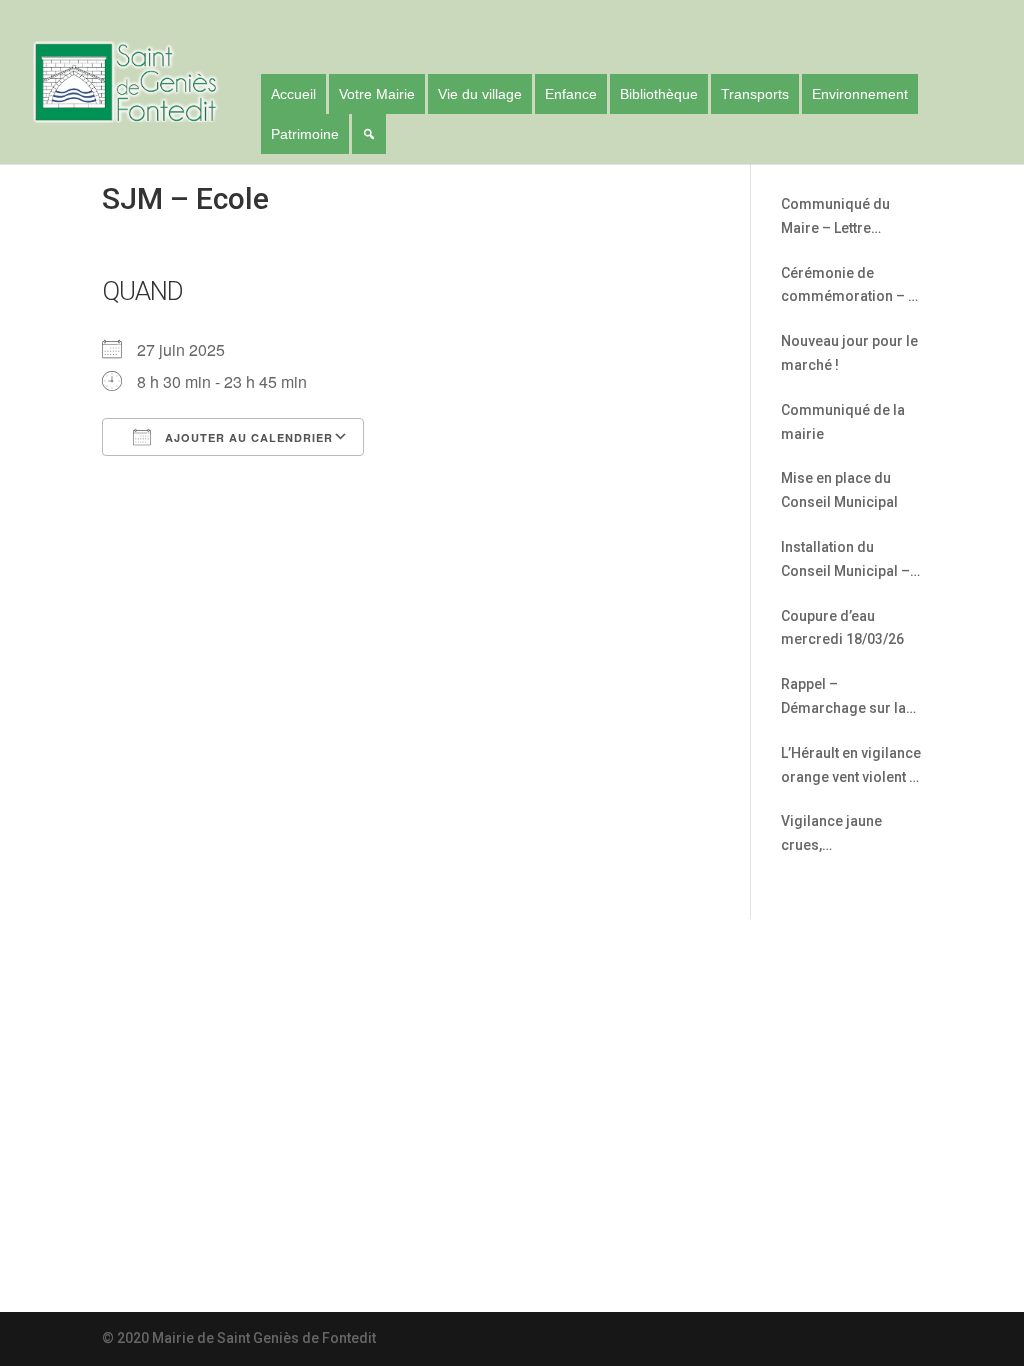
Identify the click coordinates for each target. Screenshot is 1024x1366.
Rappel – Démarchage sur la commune (843, 698)
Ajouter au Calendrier (247, 437)
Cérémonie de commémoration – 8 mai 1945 (848, 287)
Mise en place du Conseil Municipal (839, 490)
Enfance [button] (571, 94)
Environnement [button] (860, 94)
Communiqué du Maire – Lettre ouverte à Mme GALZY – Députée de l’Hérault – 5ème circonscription (846, 218)
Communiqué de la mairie (843, 422)
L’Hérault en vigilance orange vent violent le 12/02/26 (851, 767)
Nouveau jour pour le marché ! (849, 353)
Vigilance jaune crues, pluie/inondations (839, 835)
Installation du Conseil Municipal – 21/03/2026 (845, 561)
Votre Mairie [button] (377, 94)
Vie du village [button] (480, 94)
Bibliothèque (659, 94)
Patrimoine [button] (305, 134)
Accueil (293, 94)
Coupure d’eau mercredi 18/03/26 (842, 628)
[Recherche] (369, 134)
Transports (755, 94)
